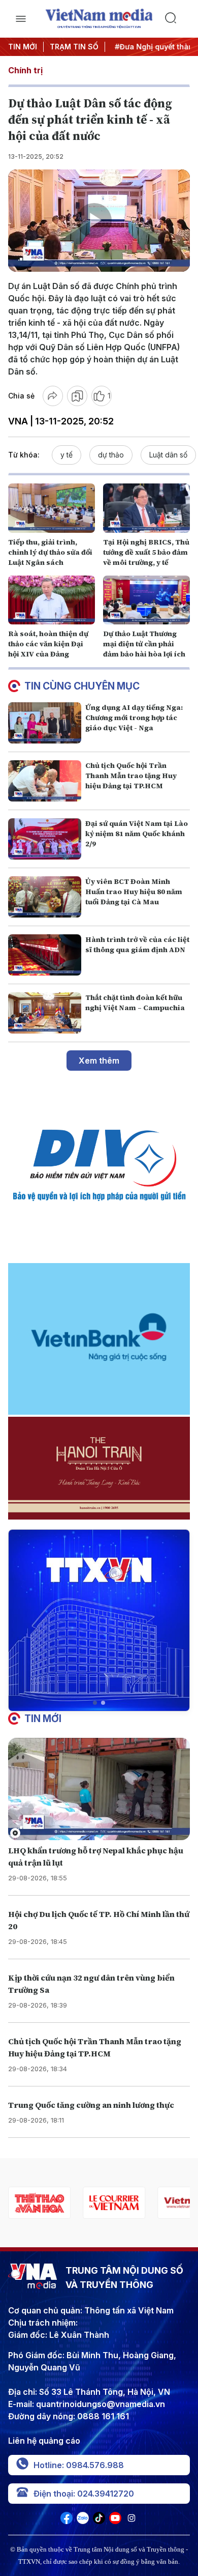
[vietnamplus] (114, 2203)
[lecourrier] (39, 2203)
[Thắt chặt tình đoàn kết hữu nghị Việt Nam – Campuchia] (45, 1013)
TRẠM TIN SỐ (74, 47)
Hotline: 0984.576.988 (79, 2465)
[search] (177, 19)
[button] (95, 1703)
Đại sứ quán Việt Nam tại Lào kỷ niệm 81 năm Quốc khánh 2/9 (137, 834)
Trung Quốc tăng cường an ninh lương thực (91, 2105)
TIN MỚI (23, 47)
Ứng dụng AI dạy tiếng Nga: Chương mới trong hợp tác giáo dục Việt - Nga (134, 718)
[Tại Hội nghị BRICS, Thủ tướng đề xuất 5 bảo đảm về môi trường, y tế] (146, 508)
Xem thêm (99, 1061)
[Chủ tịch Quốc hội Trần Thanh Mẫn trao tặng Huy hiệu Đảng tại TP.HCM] (45, 781)
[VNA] (67, 2521)
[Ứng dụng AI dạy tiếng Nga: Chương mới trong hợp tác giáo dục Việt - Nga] (45, 723)
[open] (21, 19)
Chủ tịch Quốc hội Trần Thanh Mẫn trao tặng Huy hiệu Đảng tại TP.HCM (131, 776)
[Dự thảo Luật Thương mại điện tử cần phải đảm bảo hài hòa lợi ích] (146, 600)
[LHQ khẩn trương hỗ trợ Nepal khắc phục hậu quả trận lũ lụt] (99, 1789)
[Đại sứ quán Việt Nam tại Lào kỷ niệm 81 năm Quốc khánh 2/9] (45, 839)
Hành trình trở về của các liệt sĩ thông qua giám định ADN (137, 944)
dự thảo (111, 455)
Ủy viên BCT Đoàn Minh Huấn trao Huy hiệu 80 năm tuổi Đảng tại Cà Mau (134, 892)
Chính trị (25, 70)
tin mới (43, 1719)
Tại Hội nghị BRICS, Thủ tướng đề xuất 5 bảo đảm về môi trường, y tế (146, 552)
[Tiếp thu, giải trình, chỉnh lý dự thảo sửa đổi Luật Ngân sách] (52, 508)
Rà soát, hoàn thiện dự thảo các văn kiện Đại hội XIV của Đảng (48, 644)
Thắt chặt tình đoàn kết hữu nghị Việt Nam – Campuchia (135, 1003)
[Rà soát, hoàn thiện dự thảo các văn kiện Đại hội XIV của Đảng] (52, 600)
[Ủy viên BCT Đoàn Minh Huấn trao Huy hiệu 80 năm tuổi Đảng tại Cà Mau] (45, 897)
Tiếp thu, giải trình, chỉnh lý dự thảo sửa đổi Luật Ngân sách (50, 552)
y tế (67, 455)
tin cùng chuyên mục (82, 686)
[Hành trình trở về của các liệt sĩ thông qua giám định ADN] (45, 955)
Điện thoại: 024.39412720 (84, 2494)
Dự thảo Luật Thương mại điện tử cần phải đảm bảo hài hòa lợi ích (144, 644)
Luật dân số (168, 455)
